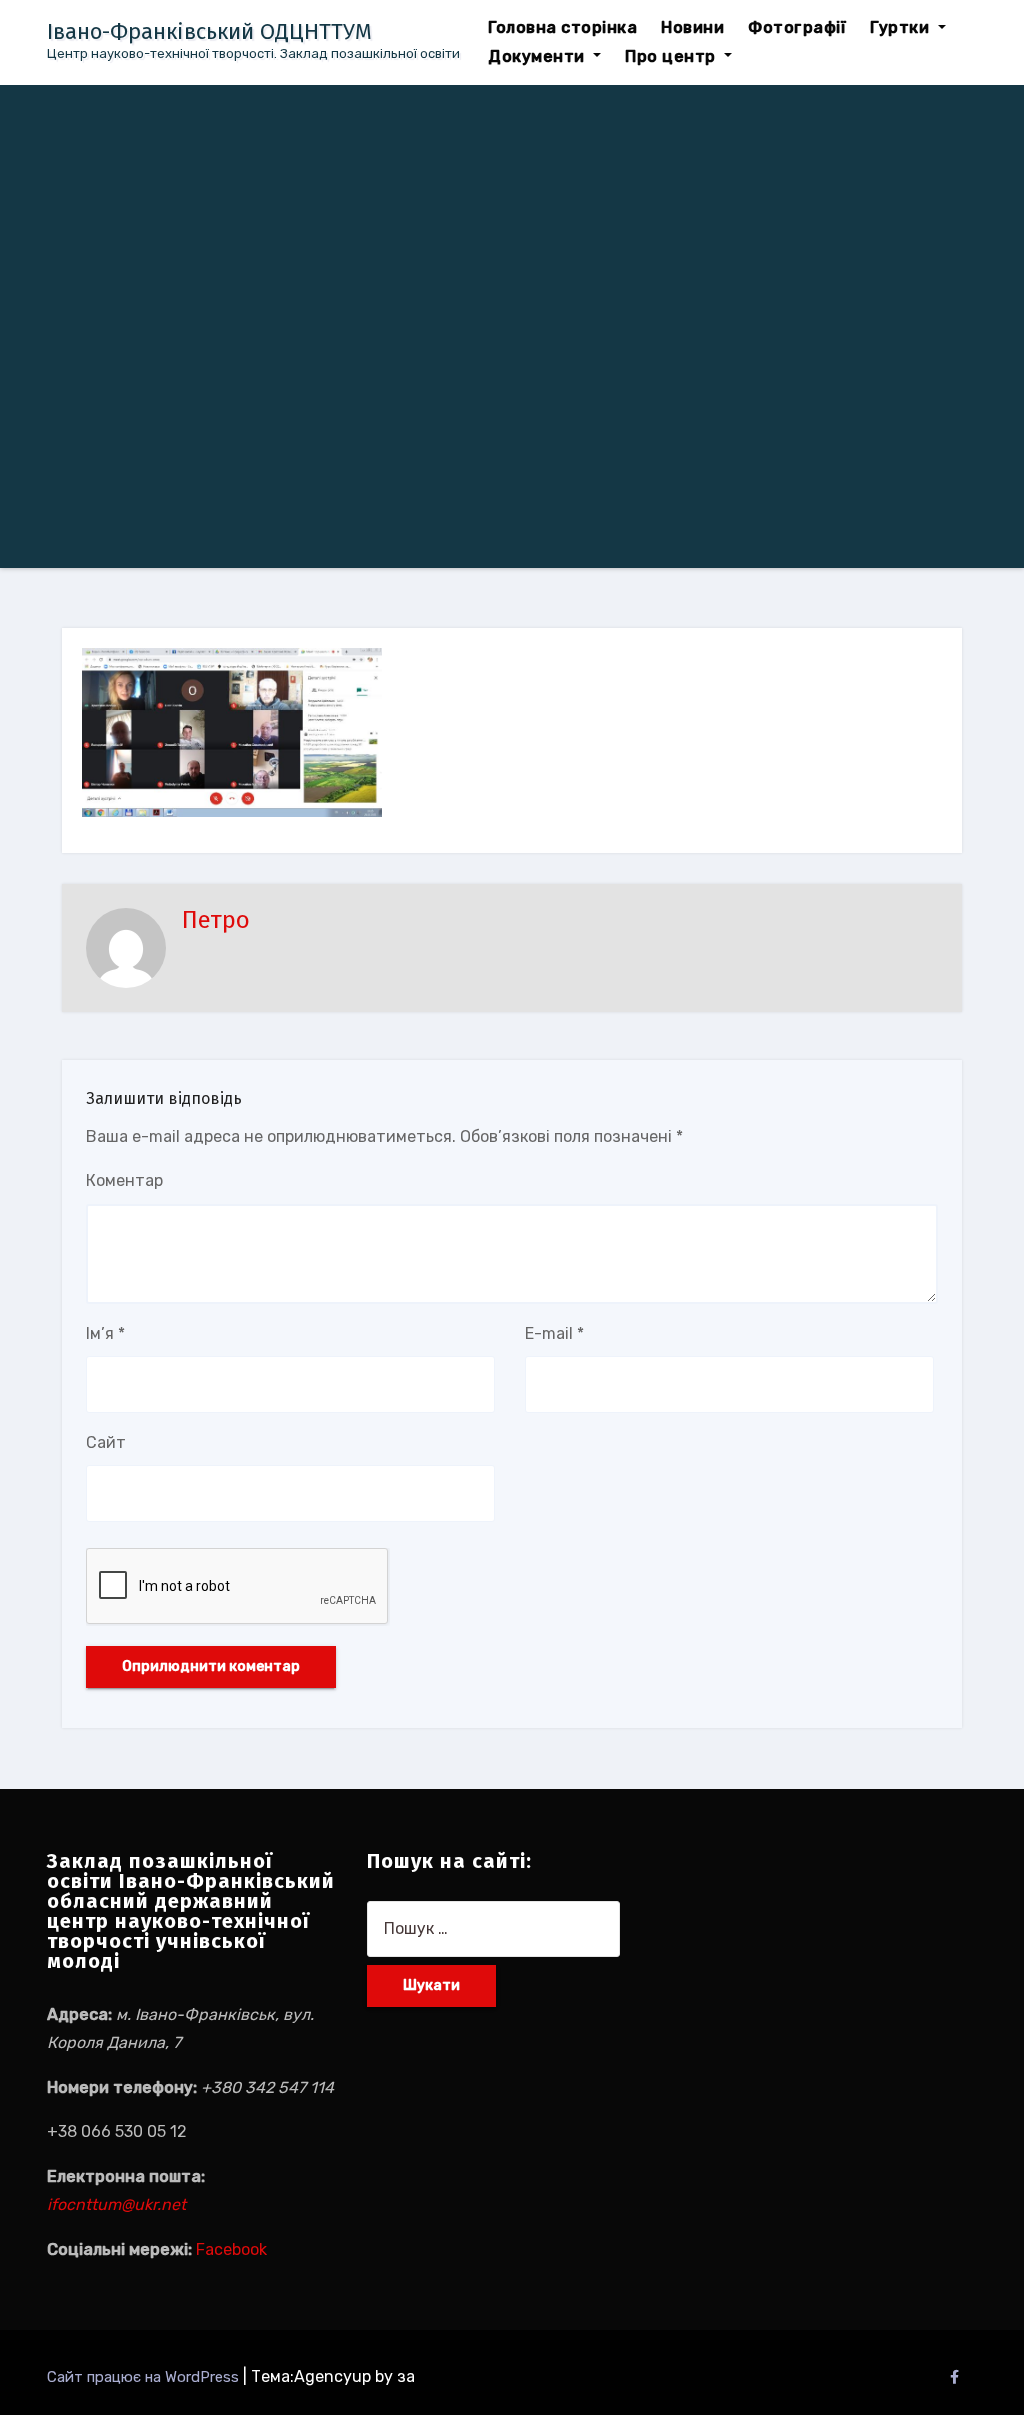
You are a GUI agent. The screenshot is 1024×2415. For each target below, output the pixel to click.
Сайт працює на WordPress (145, 2377)
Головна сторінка (562, 27)
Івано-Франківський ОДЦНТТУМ (209, 31)
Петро (216, 920)
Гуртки (902, 27)
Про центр (672, 56)
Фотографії (797, 27)
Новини (692, 27)
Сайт (106, 1442)
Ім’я (105, 1333)
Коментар (124, 1180)
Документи (538, 56)
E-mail (554, 1333)
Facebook (231, 2249)
